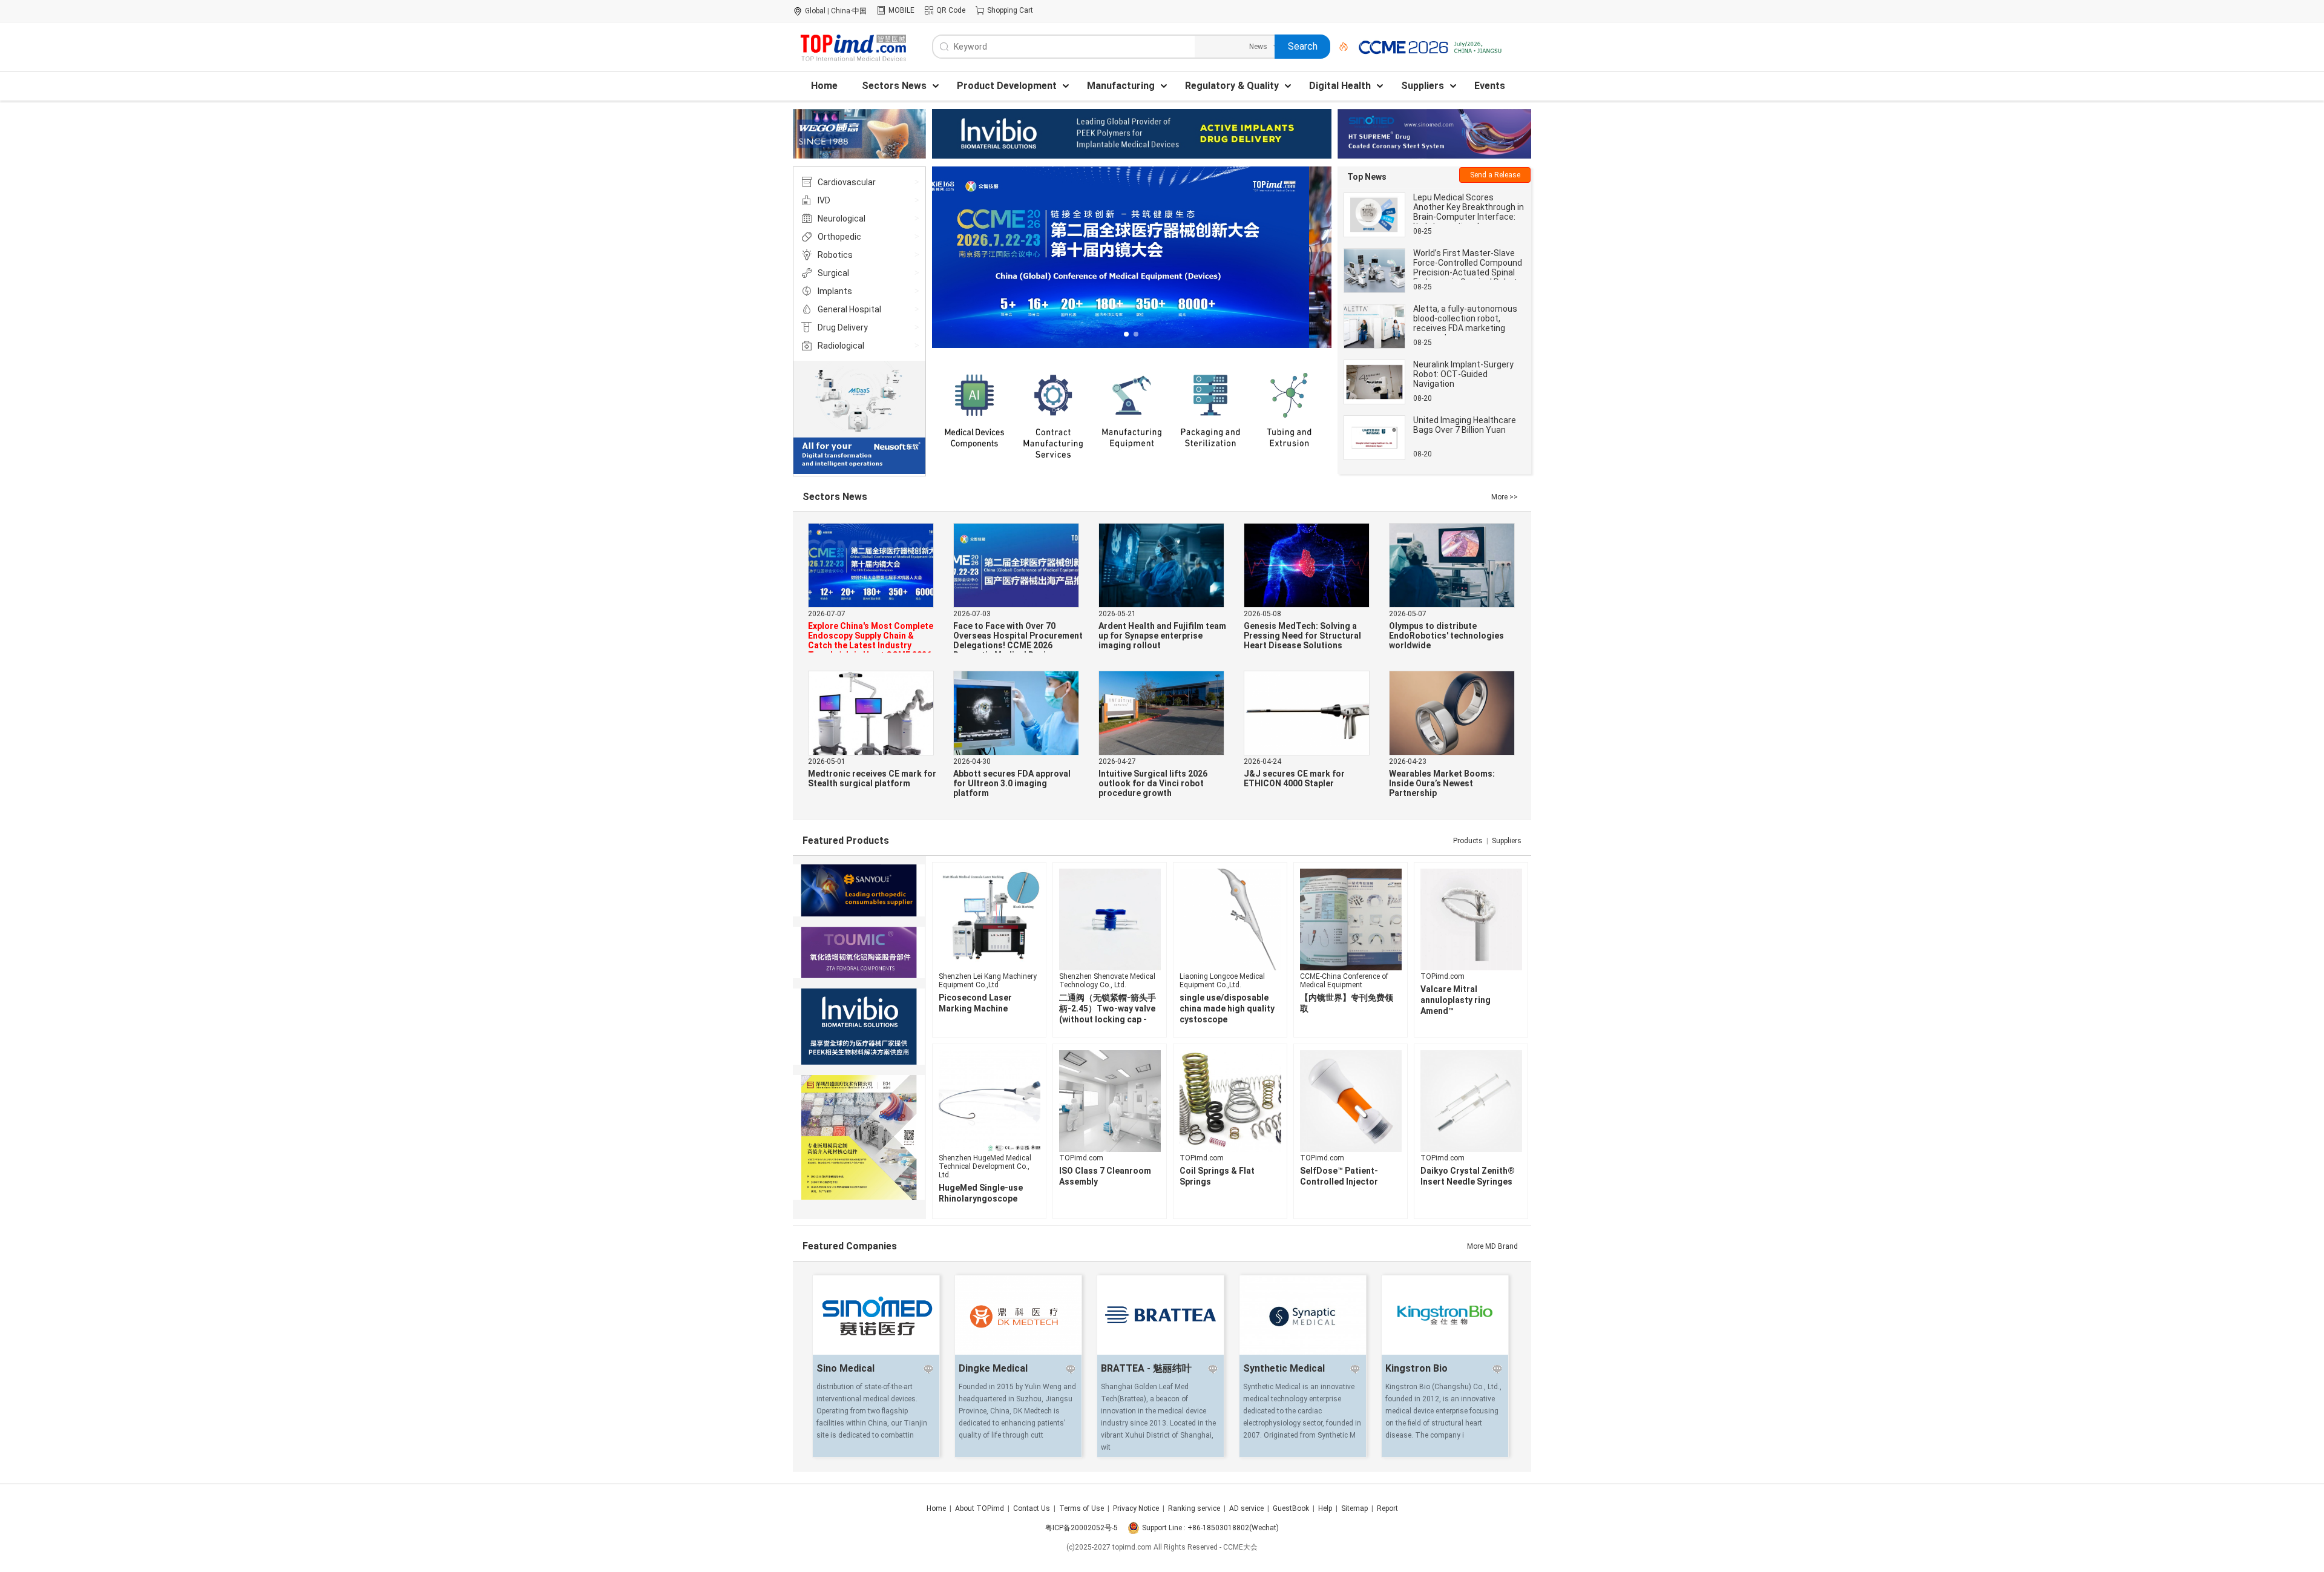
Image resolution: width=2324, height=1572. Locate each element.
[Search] (1339, 47)
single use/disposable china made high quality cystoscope (1227, 1008)
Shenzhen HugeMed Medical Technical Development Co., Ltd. (985, 1166)
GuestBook (1291, 1508)
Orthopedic (839, 237)
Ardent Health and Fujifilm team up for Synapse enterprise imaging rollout (1162, 636)
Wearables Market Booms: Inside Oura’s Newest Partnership (1442, 783)
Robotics (835, 255)
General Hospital (849, 309)
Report (1387, 1508)
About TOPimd (980, 1508)
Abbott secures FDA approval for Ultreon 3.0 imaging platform (1012, 783)
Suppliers (1507, 841)
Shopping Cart (1010, 10)
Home (936, 1508)
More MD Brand (1492, 1246)
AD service (1246, 1508)
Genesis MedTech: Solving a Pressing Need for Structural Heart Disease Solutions (1302, 636)
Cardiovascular (847, 182)
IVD (824, 200)
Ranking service (1194, 1508)
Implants (835, 291)
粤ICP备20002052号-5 (1082, 1528)
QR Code (951, 10)
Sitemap (1354, 1508)
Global (815, 11)
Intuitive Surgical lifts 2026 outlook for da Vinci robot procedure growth (1153, 783)
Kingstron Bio (1416, 1368)
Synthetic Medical (1284, 1368)
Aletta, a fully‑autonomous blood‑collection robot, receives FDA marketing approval (1465, 323)
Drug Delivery (843, 327)
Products (1468, 841)
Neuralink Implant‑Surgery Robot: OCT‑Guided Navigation (1463, 374)
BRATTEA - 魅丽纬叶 (1146, 1368)
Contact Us (1032, 1508)
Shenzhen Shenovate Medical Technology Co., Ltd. (1107, 981)
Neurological (842, 219)
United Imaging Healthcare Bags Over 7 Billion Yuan (1465, 425)
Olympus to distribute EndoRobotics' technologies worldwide (1446, 636)
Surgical (833, 273)
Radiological (841, 346)
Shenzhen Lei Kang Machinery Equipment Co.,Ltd (988, 981)
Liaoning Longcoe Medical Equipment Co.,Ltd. (1222, 981)
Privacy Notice (1136, 1508)
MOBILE (901, 10)
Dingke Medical (993, 1368)
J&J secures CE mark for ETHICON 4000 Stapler (1294, 778)
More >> (1505, 497)
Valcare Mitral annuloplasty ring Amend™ (1456, 1000)
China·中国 (849, 11)
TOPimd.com (1443, 976)
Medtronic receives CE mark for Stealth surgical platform (872, 778)
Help (1325, 1508)
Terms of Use (1082, 1508)
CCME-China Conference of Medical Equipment (1344, 981)
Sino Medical (845, 1368)
